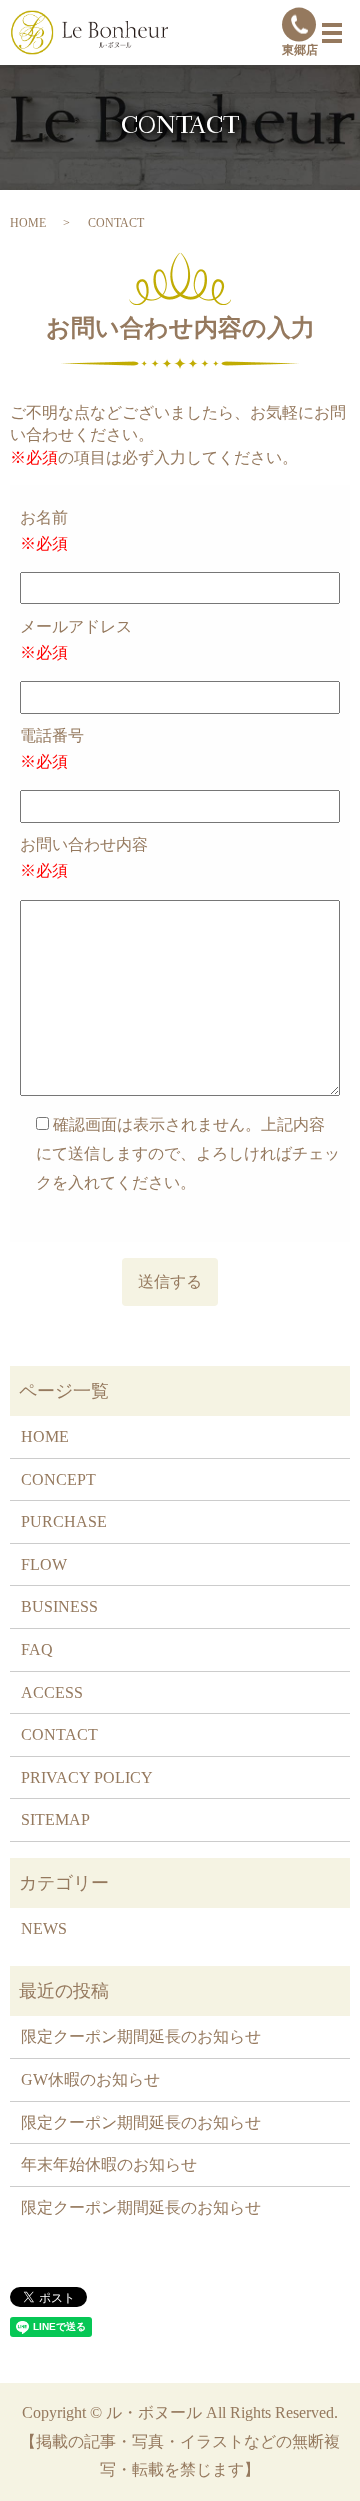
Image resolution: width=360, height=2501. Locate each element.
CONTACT (59, 1734)
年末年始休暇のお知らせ (109, 2164)
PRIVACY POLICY (87, 1777)
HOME (28, 223)
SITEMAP (55, 1819)
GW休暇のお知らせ (90, 2079)
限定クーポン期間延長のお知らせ (141, 2036)
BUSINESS (59, 1606)
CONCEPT (58, 1479)
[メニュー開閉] (332, 33)
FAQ (37, 1649)
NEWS (44, 1928)
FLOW (44, 1564)
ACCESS (52, 1692)
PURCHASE (64, 1521)
